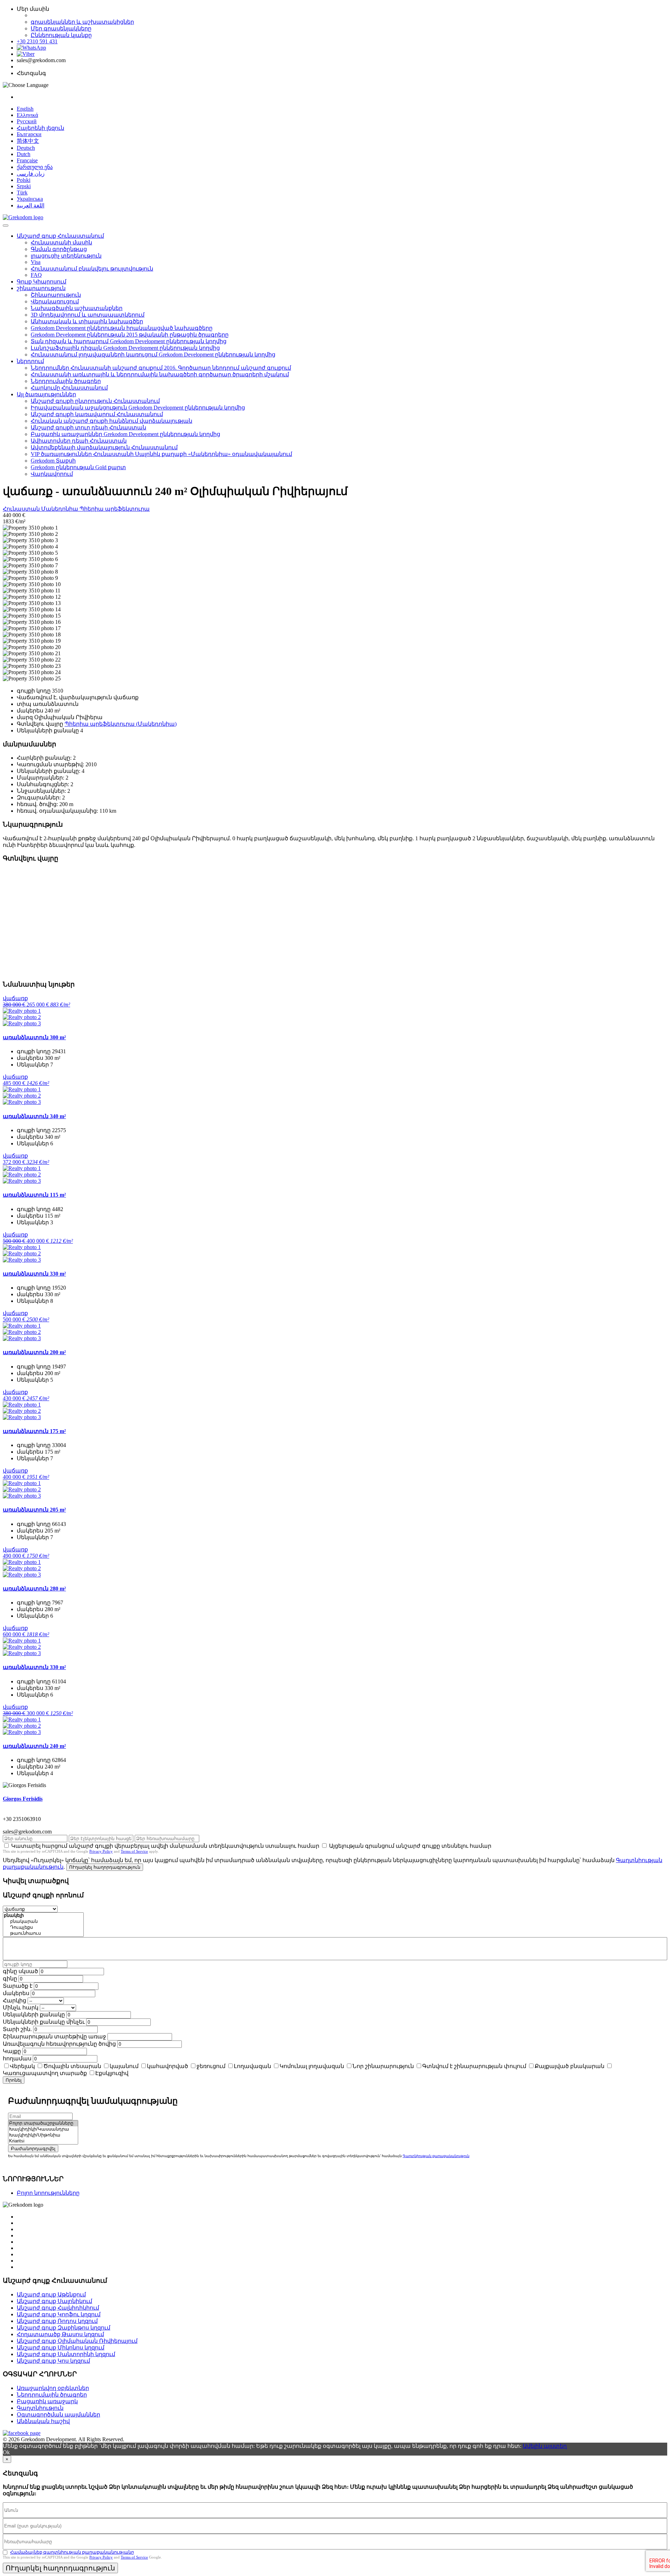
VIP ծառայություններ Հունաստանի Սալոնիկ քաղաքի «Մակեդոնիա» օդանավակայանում (161, 454)
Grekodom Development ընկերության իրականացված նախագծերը (122, 328)
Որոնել (14, 2080)
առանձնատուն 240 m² (34, 1746)
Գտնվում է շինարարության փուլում (474, 2066)
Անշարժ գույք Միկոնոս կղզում (61, 2348)
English (25, 109)
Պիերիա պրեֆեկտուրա (115, 509)
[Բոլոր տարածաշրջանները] (43, 2123)
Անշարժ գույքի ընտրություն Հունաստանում (95, 401)
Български (29, 134)
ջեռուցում (211, 2066)
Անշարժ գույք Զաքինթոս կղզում (64, 2328)
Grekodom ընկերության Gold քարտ (78, 467)
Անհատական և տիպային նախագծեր (87, 321)
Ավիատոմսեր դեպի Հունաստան (79, 441)
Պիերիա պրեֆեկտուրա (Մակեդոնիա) (121, 724)
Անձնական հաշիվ (43, 2421)
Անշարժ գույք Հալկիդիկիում (58, 2308)
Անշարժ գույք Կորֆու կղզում (59, 2314)
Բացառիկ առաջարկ (47, 2401)
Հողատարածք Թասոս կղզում (60, 2334)
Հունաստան (22, 509)
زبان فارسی (31, 174)
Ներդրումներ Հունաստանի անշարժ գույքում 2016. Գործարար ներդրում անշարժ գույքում (161, 368)
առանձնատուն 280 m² (34, 1589)
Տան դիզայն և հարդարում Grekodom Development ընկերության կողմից (129, 341)
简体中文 (28, 141)
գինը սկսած (20, 1971)
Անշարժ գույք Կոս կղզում (53, 2361)
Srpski (24, 186)
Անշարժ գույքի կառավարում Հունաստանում (97, 414)
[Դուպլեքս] (43, 1928)
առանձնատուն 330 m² (34, 1274)
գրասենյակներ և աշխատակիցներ (82, 22)
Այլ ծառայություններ (46, 394)
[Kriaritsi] (43, 2141)
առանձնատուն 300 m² (34, 1037)
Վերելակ (22, 2066)
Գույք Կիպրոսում (42, 282)
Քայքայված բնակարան (569, 2066)
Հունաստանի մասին (61, 242)
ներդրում (30, 361)
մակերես (16, 1993)
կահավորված (167, 2066)
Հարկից (14, 2001)
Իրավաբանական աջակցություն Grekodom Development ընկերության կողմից (138, 408)
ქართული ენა (35, 167)
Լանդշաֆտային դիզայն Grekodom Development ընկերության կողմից (125, 348)
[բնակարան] (43, 1922)
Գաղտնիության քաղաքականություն (436, 2156)
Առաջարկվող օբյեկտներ (53, 2388)
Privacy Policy (101, 1851)
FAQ (36, 275)
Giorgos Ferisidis (23, 1799)
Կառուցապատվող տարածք (45, 2073)
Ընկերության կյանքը (61, 35)
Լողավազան (252, 2066)
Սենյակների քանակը (34, 2014)
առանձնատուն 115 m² (34, 1195)
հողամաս (17, 2058)
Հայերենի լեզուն (40, 128)
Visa (36, 262)
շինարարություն (41, 288)
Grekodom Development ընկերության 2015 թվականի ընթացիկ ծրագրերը (130, 335)
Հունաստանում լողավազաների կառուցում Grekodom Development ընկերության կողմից (153, 355)
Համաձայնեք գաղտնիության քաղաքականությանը (72, 2552)
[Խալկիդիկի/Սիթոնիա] (43, 2135)
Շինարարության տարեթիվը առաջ (54, 2036)
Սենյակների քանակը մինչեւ (44, 2022)
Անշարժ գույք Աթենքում (51, 2294)
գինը (10, 1979)
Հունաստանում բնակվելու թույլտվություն (92, 269)
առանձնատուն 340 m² (34, 1116)
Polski (24, 180)
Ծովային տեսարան (72, 2066)
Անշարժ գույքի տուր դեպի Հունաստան (88, 427)
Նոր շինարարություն (383, 2066)
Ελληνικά (27, 115)
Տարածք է (18, 1986)
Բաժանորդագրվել (33, 2149)
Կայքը (12, 2051)
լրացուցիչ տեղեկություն (66, 256)
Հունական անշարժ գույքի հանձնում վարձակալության (111, 421)
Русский (27, 121)
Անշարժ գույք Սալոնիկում (54, 2301)
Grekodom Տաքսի (53, 461)
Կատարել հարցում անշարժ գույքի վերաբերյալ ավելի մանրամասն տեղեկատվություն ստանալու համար (165, 1846)
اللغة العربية (31, 205)
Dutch (24, 154)
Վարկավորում (52, 474)
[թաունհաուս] (43, 1933)
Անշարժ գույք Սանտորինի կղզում (66, 2354)
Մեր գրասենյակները (61, 28)
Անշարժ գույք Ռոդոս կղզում (57, 2321)
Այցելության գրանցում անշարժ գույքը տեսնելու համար (410, 1846)
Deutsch (26, 148)
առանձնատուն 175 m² (34, 1431)
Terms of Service (134, 1851)
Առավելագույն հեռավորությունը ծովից (59, 2044)
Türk (22, 193)
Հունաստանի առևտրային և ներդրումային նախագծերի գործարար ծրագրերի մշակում (160, 374)
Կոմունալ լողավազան (312, 2066)
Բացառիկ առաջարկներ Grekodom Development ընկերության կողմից (125, 434)
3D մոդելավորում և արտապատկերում (88, 315)
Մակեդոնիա (60, 509)
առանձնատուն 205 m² (34, 1510)
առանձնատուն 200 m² (34, 1352)
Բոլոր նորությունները (48, 2193)
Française (27, 160)
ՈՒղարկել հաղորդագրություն (105, 1867)
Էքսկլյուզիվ (112, 2073)
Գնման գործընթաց (59, 249)
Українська (30, 199)
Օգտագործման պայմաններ (58, 2415)
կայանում (124, 2066)
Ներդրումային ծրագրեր (66, 381)
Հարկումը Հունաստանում (69, 388)
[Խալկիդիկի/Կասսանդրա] (43, 2129)
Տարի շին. (17, 2029)
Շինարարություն (56, 295)
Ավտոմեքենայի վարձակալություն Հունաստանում (104, 447)
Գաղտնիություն (40, 2408)
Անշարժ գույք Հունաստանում (60, 236)
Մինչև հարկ (21, 2007)
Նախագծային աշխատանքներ (77, 308)
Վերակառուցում (55, 301)
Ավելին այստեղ (545, 2446)
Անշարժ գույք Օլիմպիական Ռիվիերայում (77, 2341)
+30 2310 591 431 (37, 41)
